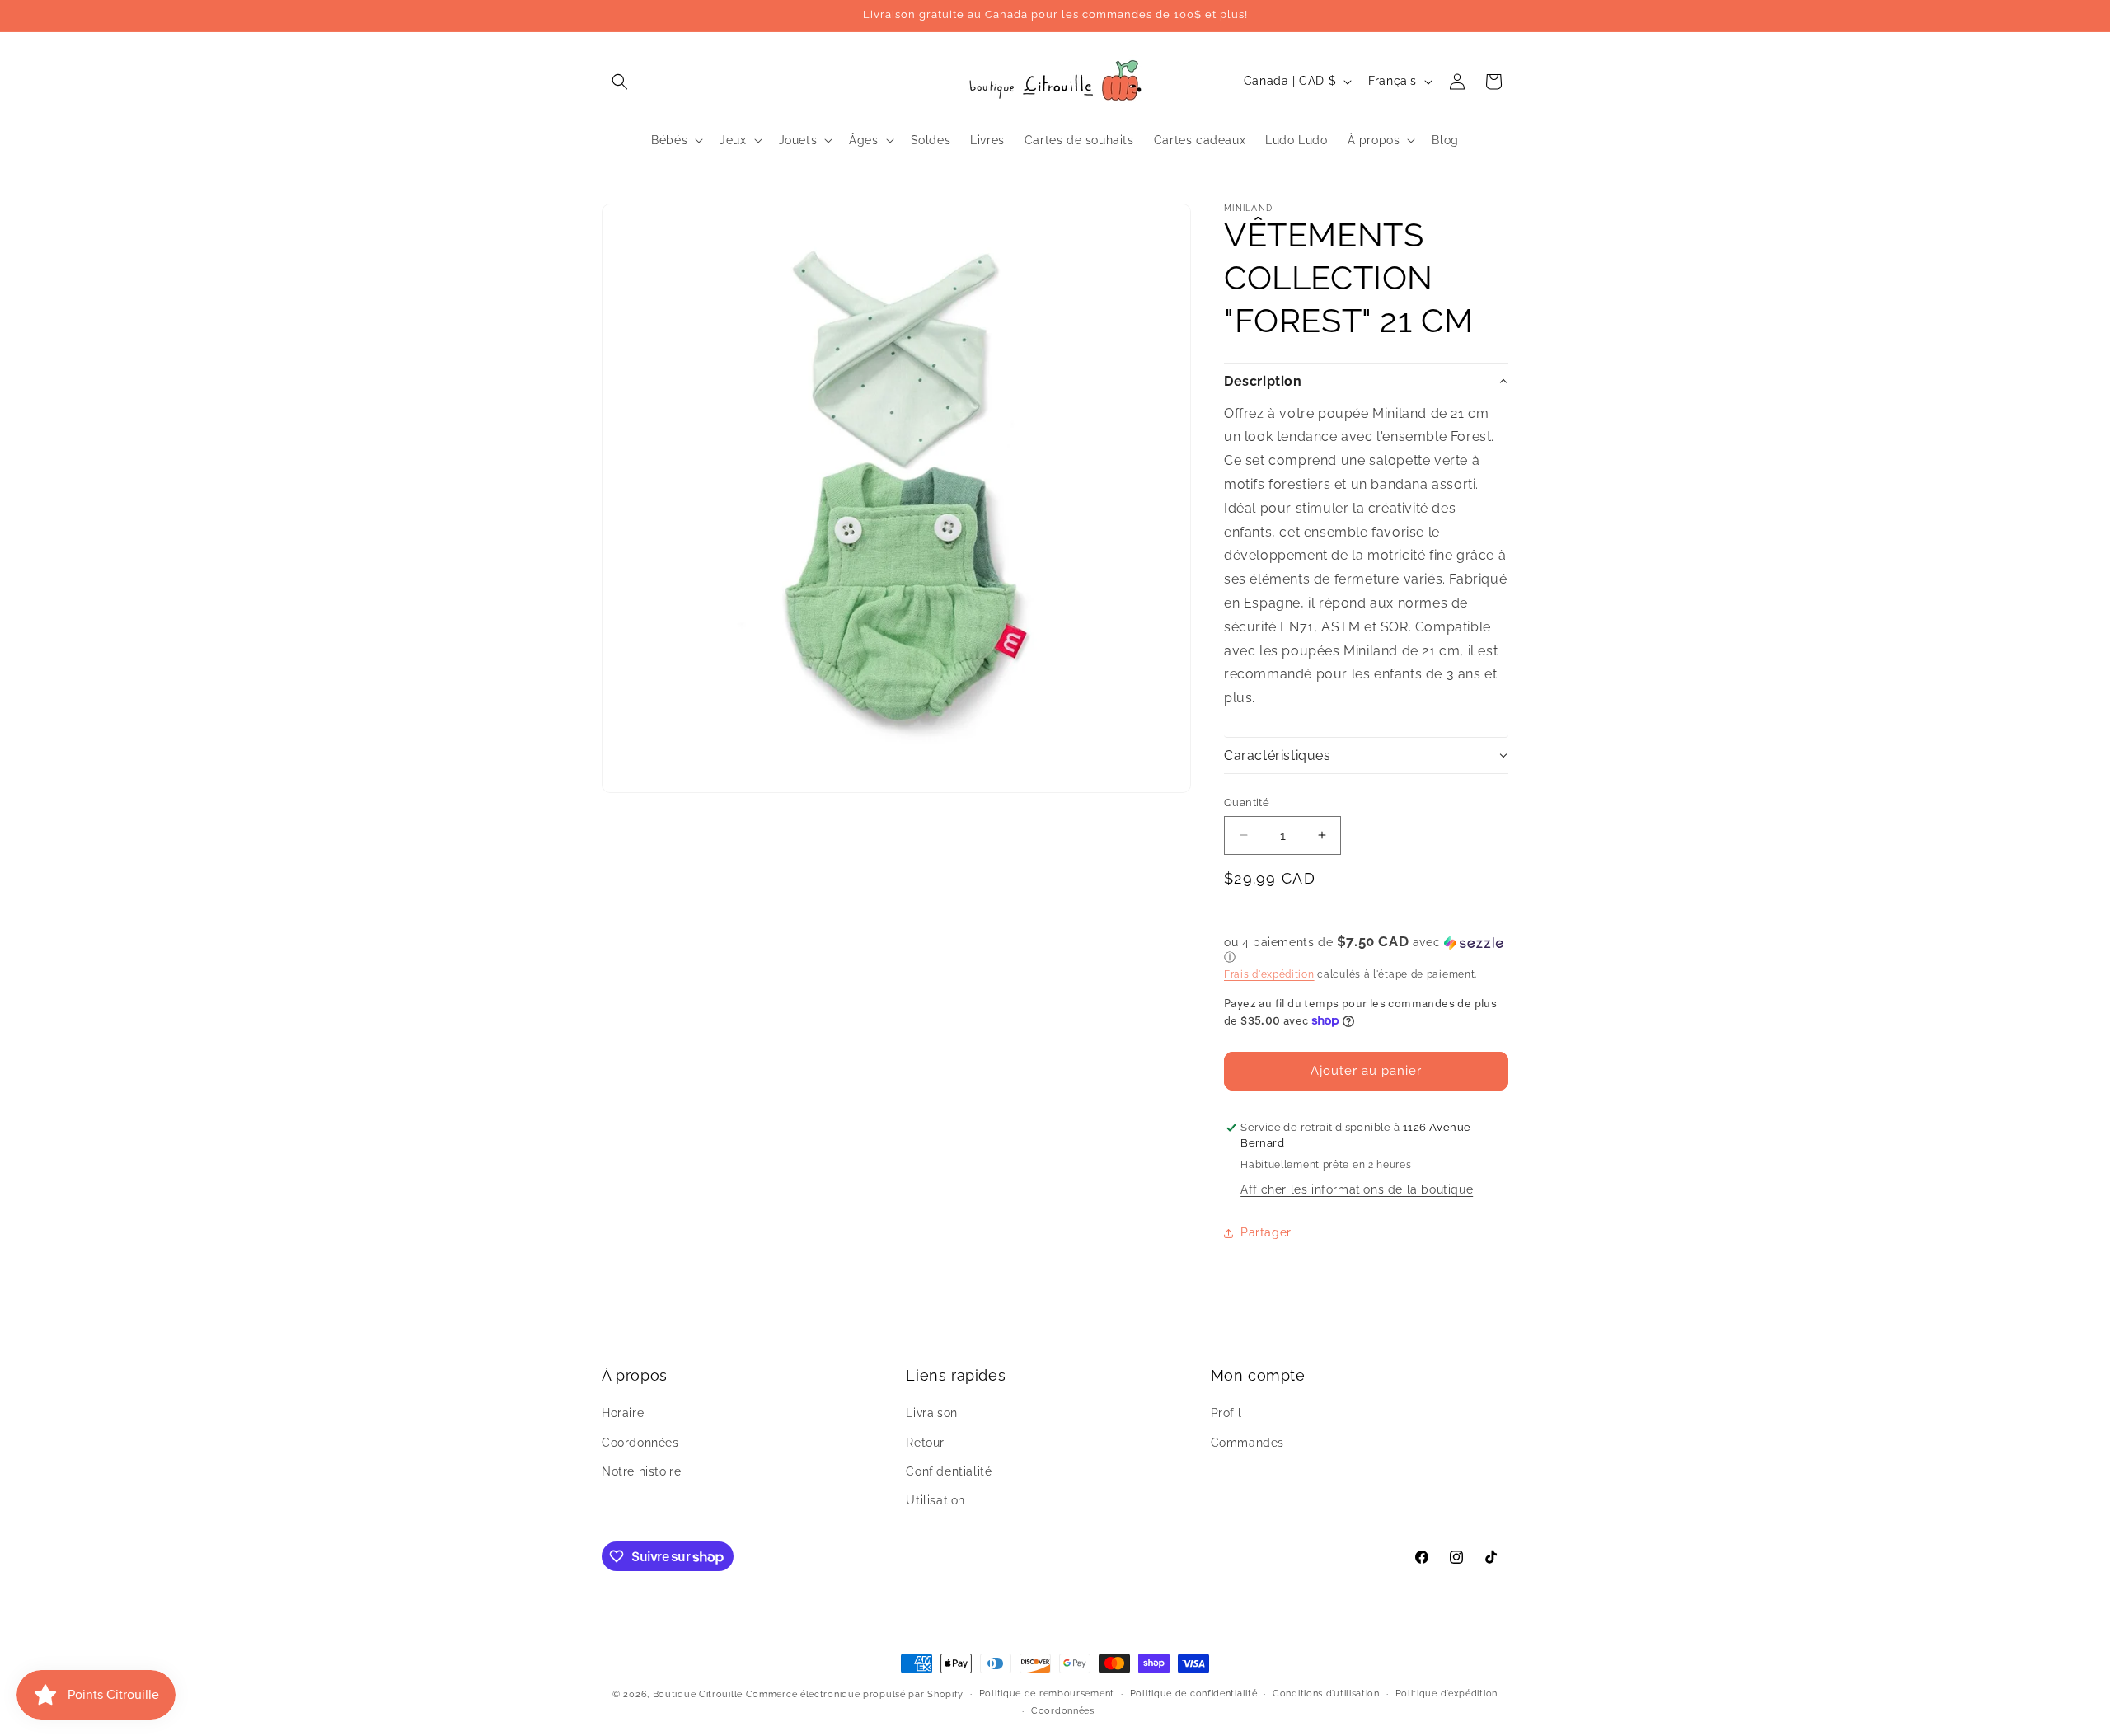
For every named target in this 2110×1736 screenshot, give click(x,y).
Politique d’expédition (1447, 1694)
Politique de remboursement (1047, 1694)
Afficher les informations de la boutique (1357, 1189)
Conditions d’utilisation (1326, 1694)
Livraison (931, 1413)
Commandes (1247, 1443)
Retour (925, 1443)
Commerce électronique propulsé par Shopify (855, 1694)
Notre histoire (641, 1471)
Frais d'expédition (1269, 974)
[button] (620, 82)
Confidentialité (949, 1471)
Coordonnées (640, 1443)
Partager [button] (1266, 1232)
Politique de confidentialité (1194, 1694)
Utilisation (935, 1500)
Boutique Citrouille (698, 1694)
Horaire (623, 1413)
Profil (1226, 1413)
